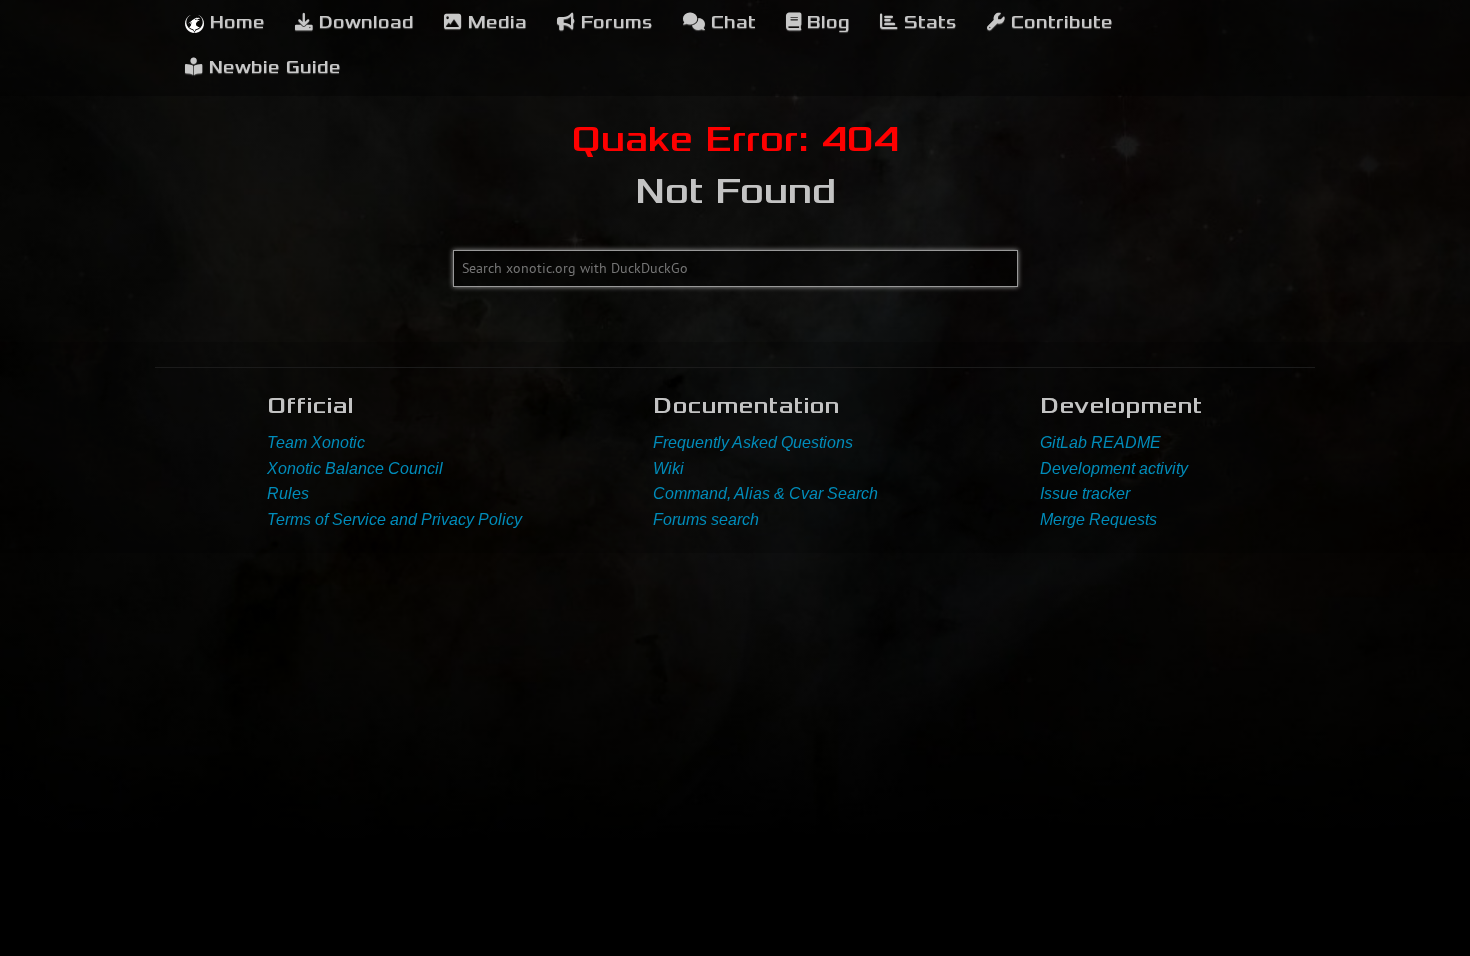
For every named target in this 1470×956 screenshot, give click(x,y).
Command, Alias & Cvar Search (765, 493)
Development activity (1114, 468)
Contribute (1059, 22)
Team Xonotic (316, 442)
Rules (288, 493)
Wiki (668, 468)
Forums (614, 22)
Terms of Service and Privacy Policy (394, 519)
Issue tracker (1085, 493)
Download (363, 22)
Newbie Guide (272, 67)
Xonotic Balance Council (355, 468)
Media (494, 22)
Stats (927, 22)
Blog (825, 22)
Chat (730, 22)
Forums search (706, 519)
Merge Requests (1098, 519)
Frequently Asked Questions (753, 442)
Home (234, 22)
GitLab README (1100, 442)
